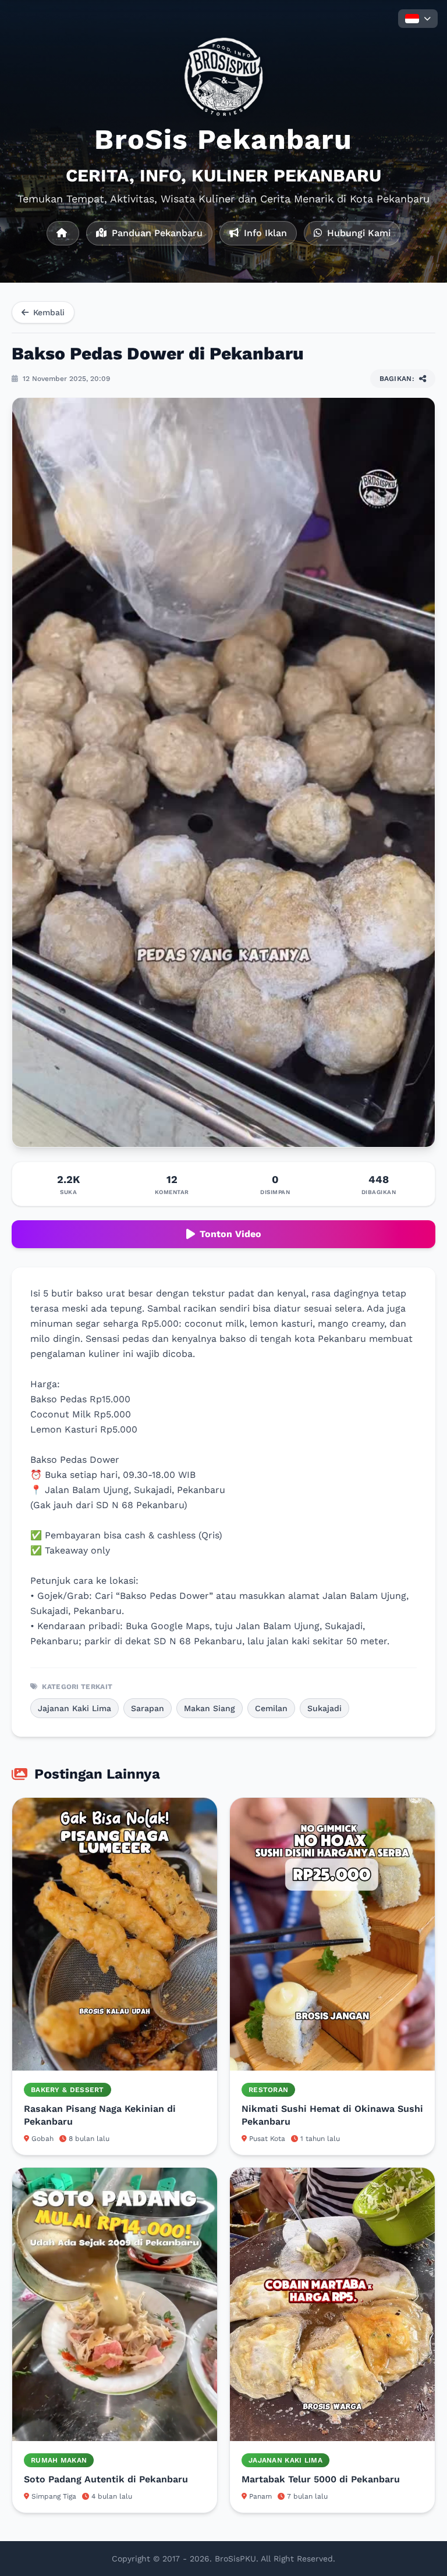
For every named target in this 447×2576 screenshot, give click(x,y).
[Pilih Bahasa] (418, 19)
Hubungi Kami (357, 233)
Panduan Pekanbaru (156, 233)
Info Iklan (264, 233)
